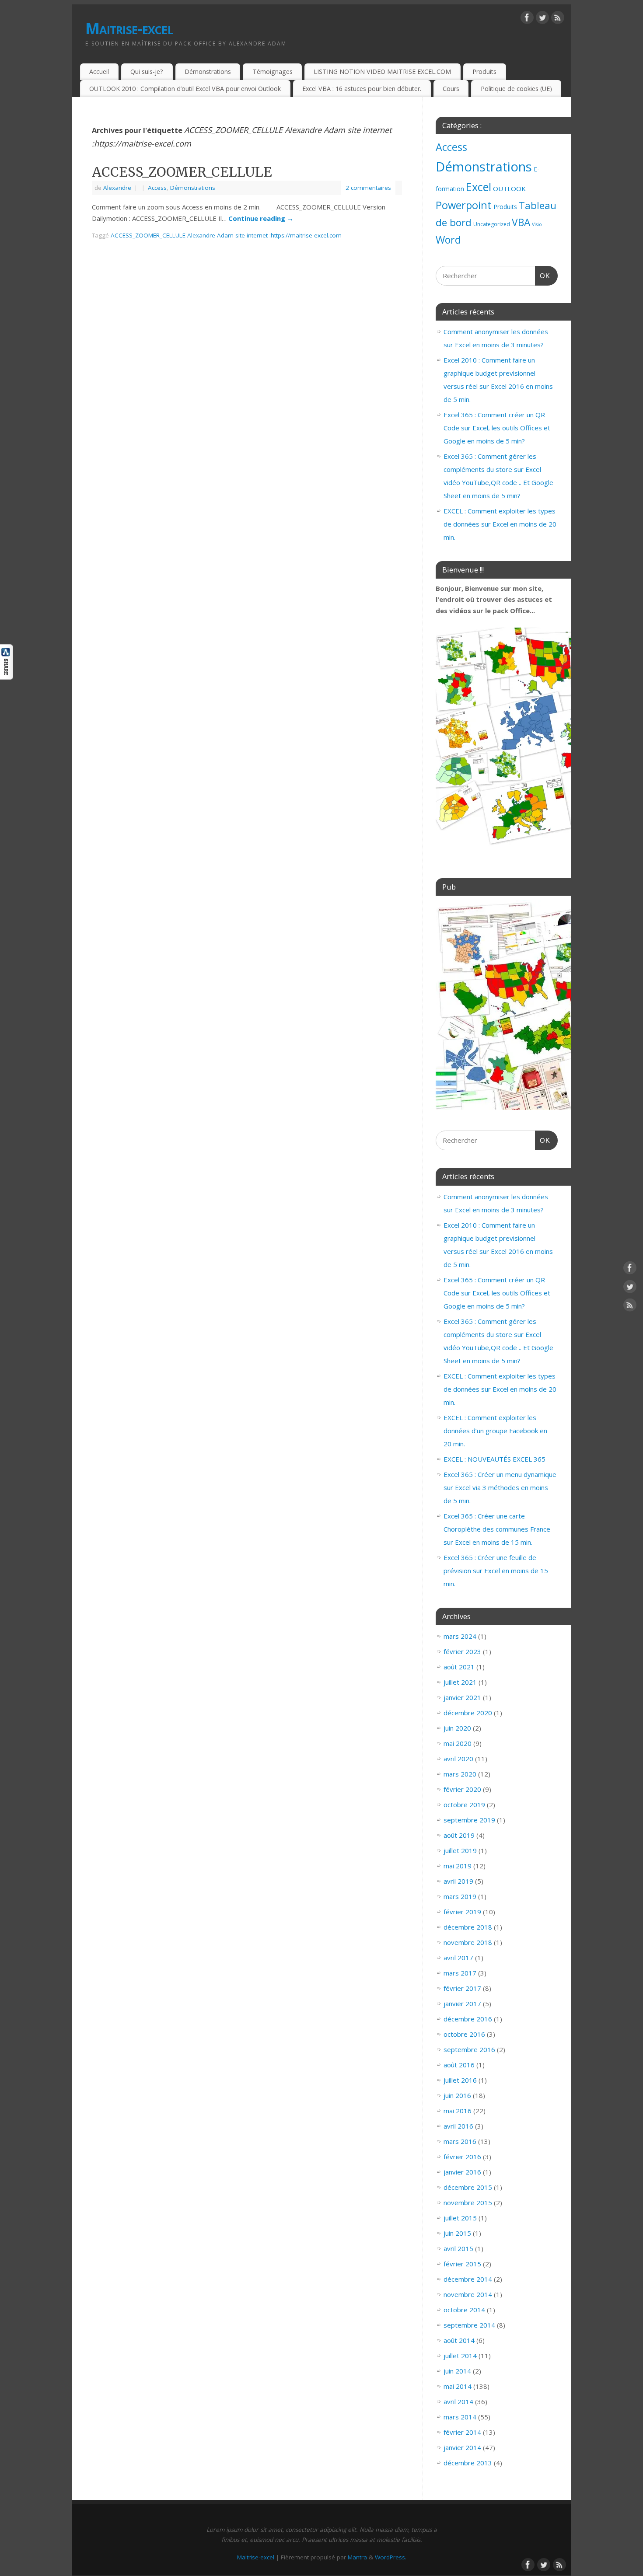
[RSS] (558, 19)
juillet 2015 (460, 2218)
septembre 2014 (469, 2325)
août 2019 (459, 1835)
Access (157, 188)
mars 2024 (460, 1636)
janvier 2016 (462, 2172)
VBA (521, 222)
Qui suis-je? (147, 72)
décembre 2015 (468, 2187)
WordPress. (391, 2557)
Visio (537, 224)
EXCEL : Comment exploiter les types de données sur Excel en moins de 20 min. (500, 524)
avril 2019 (458, 1881)
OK (543, 276)
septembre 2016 (469, 2049)
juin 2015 (457, 2233)
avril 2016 (458, 2126)
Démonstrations (208, 72)
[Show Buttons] (7, 677)
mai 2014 (458, 2386)
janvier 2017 (462, 2004)
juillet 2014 (460, 2356)
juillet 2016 (460, 2080)
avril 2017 (458, 1958)
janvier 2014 (462, 2447)
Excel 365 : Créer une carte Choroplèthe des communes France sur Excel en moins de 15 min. (497, 1529)
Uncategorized (492, 224)
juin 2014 (457, 2371)
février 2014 (462, 2432)
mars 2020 (460, 1774)
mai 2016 (458, 2111)
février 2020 (462, 1789)
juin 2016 (457, 2095)
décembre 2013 (468, 2463)
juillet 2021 (460, 1682)
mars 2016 (460, 2141)
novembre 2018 (468, 1942)
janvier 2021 (462, 1697)
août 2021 (459, 1667)
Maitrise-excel (129, 28)
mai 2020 (458, 1743)
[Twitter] (542, 19)
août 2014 (459, 2340)
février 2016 (462, 2157)
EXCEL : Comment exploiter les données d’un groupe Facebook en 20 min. (495, 1431)
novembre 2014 (468, 2294)
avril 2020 (458, 1759)
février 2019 (462, 1912)
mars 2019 (460, 1896)
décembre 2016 (468, 2019)
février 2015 (462, 2264)
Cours (451, 89)
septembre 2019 (469, 1820)
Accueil (99, 72)
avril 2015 (458, 2248)
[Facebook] (527, 19)
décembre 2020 (468, 1713)
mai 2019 (458, 1866)
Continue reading (261, 218)
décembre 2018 (468, 1927)
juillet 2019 (460, 1850)
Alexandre (117, 188)
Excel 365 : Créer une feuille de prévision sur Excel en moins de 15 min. (496, 1571)
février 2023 (462, 1651)
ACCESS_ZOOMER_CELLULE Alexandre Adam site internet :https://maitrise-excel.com (226, 235)
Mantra (357, 2557)
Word (448, 240)
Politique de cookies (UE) (516, 89)
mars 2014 (460, 2417)
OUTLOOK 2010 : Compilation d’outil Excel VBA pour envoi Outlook (185, 89)
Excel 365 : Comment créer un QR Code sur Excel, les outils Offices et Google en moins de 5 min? (497, 428)
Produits (484, 72)
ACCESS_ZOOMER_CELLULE (182, 172)
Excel (479, 187)
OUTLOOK (509, 188)
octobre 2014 (464, 2310)
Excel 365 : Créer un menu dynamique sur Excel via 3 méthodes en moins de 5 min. (500, 1487)
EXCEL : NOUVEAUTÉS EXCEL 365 (494, 1459)
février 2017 (462, 1988)
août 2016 (459, 2065)
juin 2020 (457, 1728)
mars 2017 (460, 1973)
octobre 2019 (464, 1805)
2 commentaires (368, 188)
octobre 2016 (464, 2034)
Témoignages (273, 72)
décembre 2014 (468, 2279)
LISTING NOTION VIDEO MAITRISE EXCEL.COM (382, 72)
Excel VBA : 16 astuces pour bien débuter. (362, 89)
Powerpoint (464, 205)
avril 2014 (458, 2401)
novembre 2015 (468, 2203)
